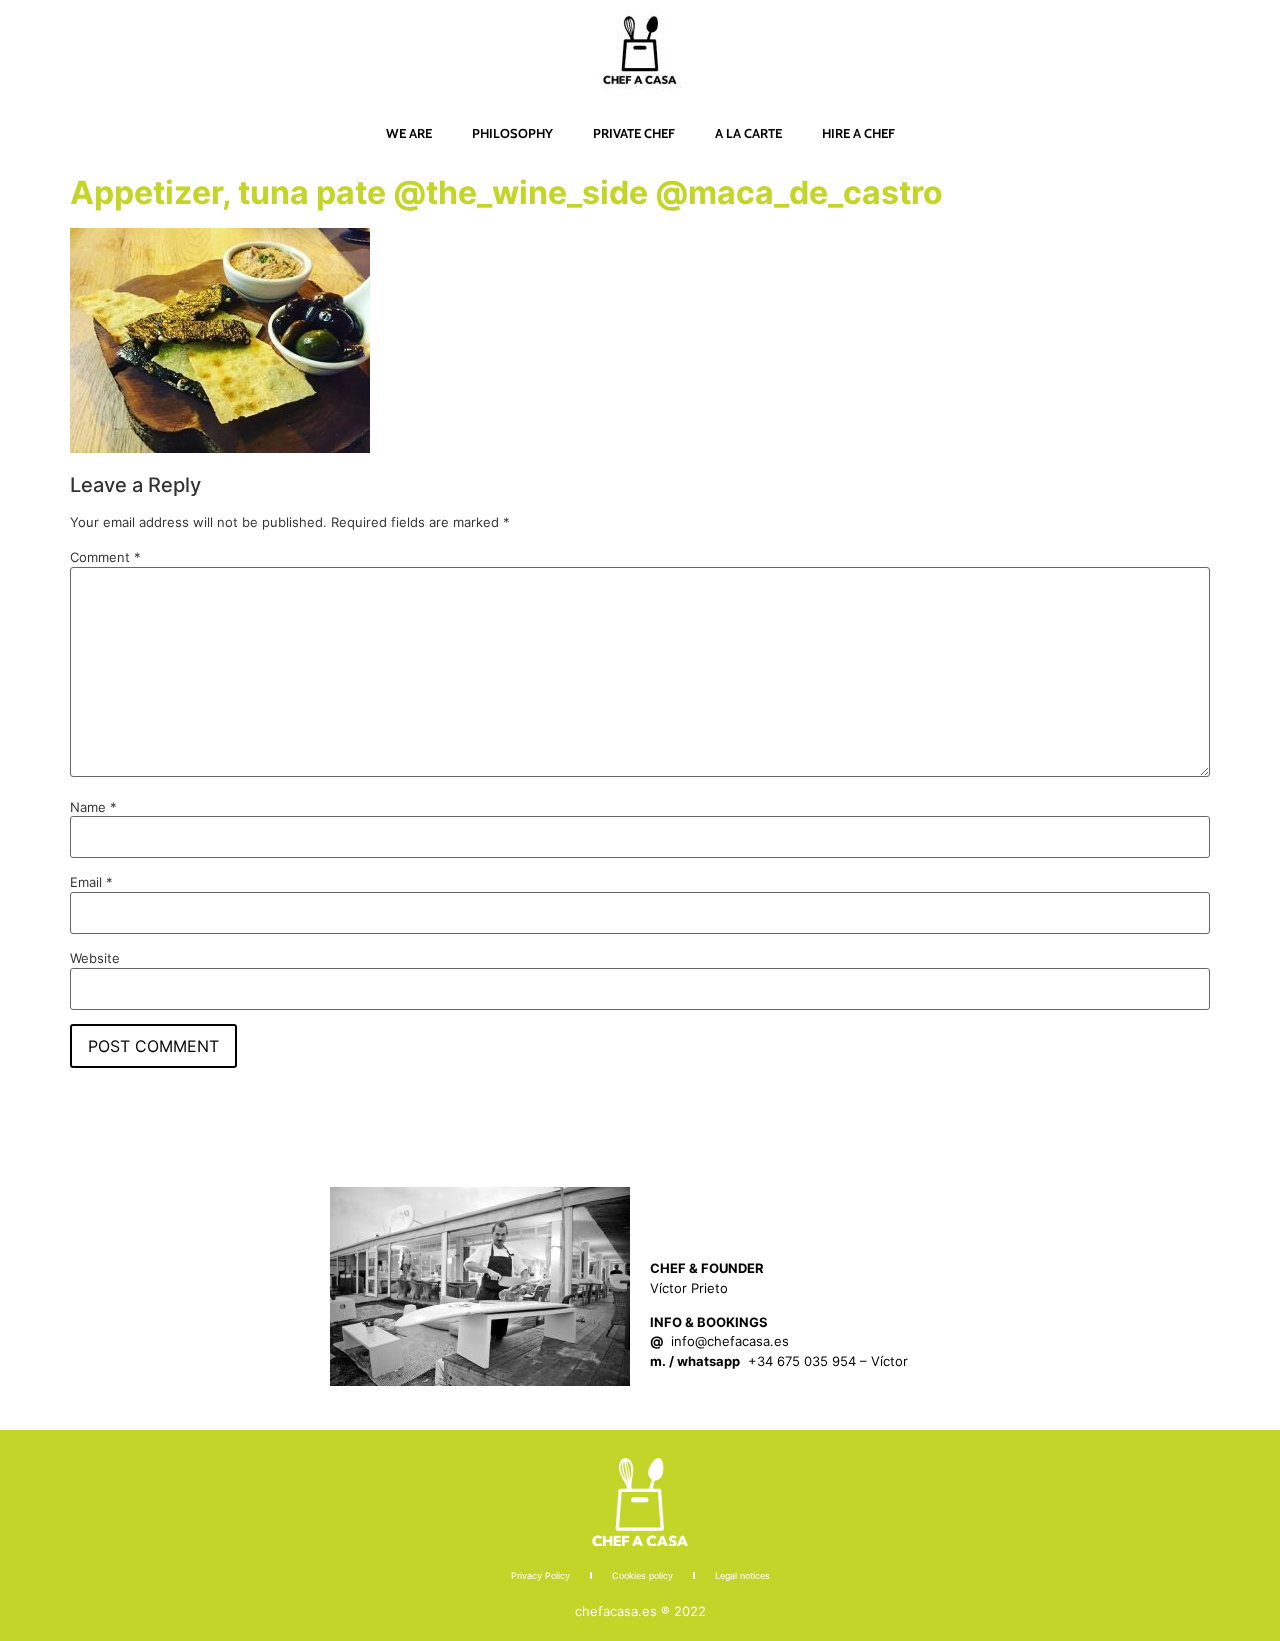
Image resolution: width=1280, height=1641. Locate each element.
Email (91, 882)
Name (93, 807)
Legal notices (742, 1575)
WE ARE (409, 133)
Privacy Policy (540, 1575)
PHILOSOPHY (512, 133)
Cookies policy (642, 1575)
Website (95, 958)
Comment (105, 557)
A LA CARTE (748, 133)
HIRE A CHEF (858, 133)
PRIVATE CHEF (634, 133)
